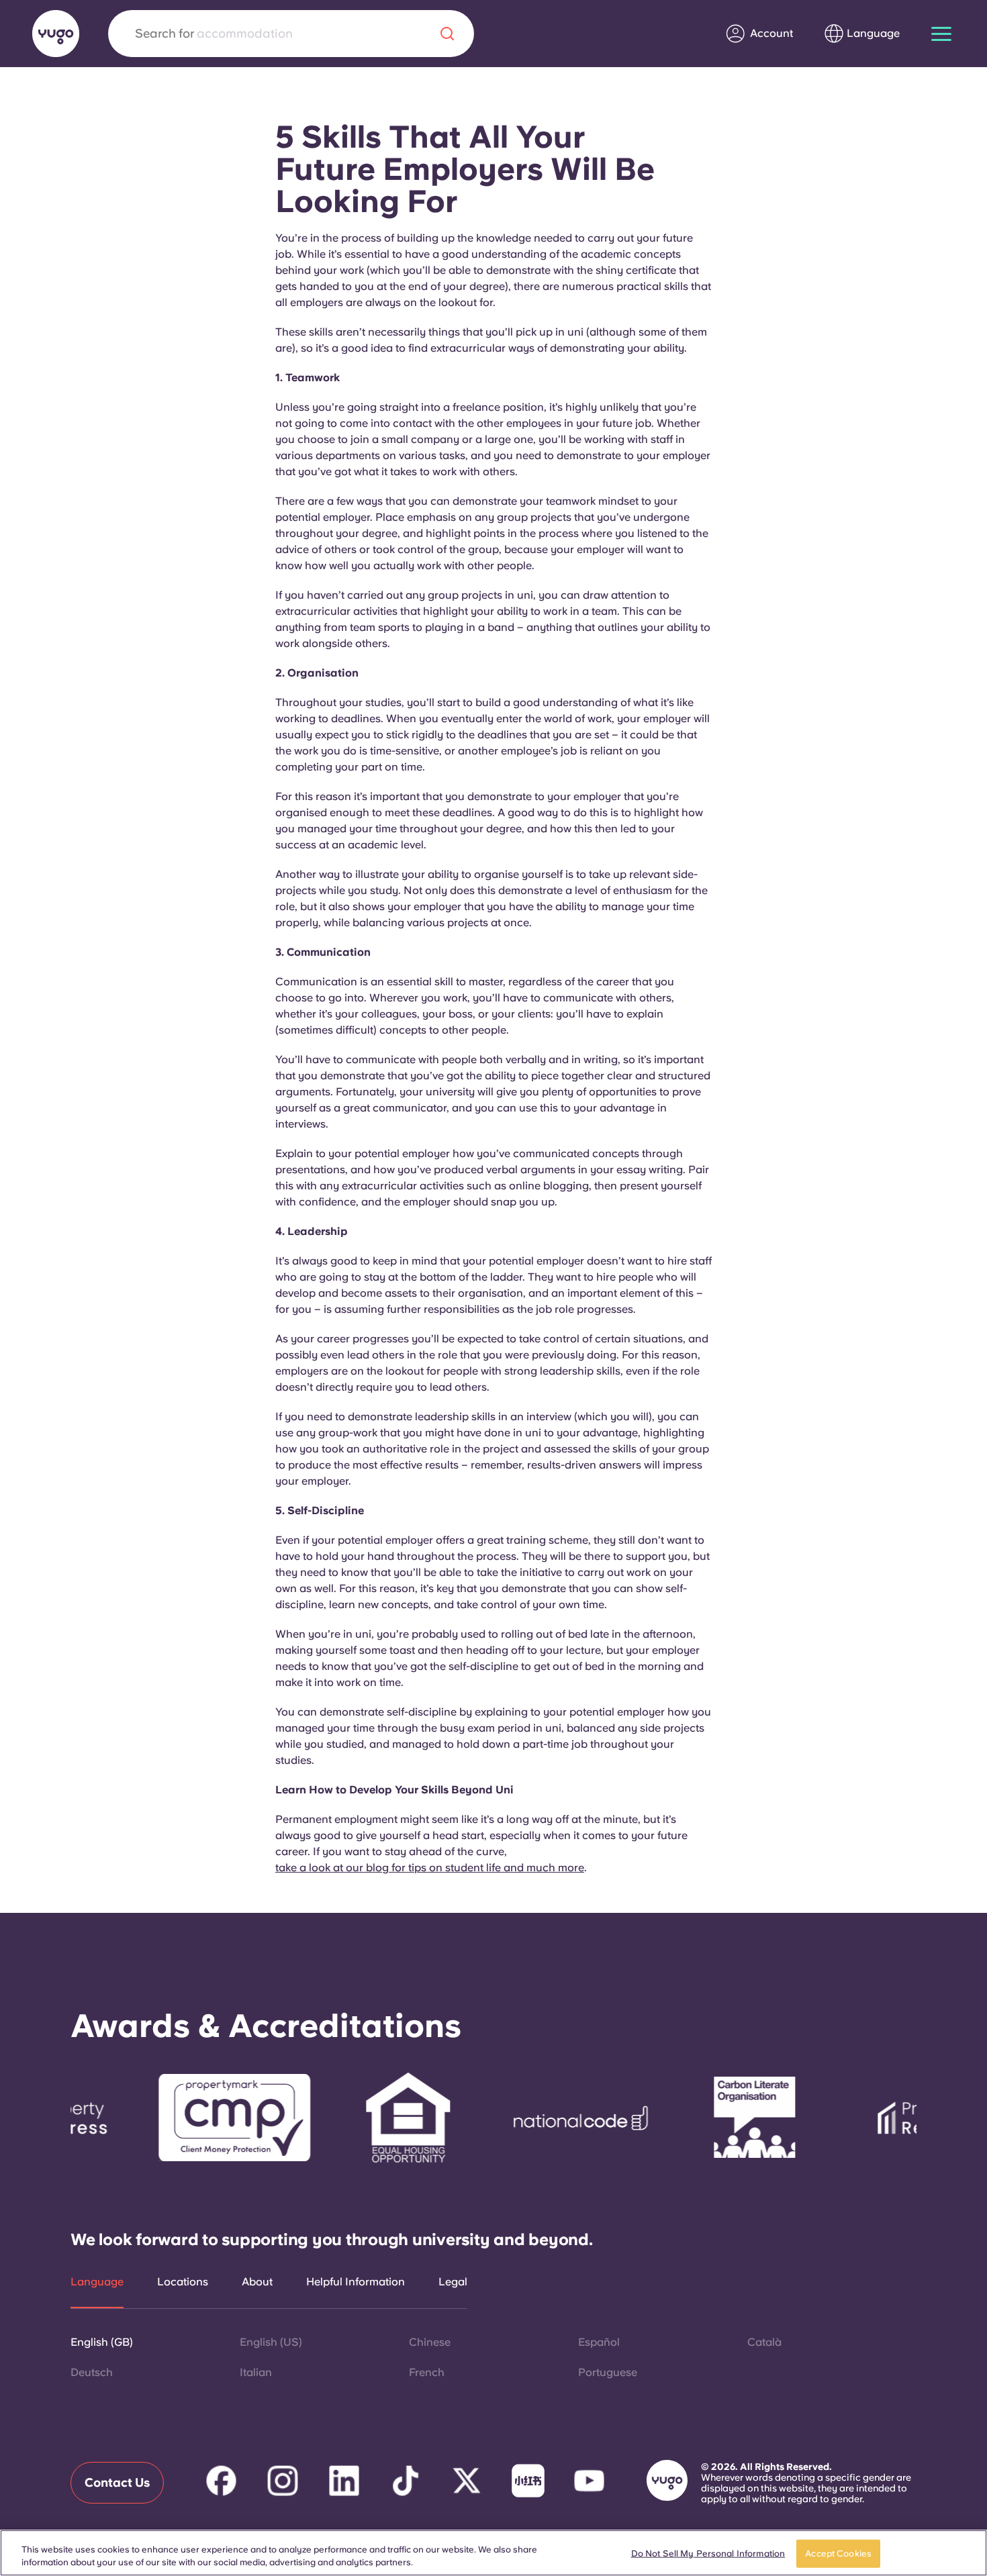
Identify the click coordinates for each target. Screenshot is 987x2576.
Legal (453, 2282)
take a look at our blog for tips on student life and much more (430, 1868)
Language (97, 2282)
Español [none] (599, 2342)
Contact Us (117, 2482)
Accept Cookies (838, 2554)
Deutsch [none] (92, 2372)
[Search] (447, 34)
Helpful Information (356, 2282)
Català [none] (764, 2342)
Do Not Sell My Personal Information (708, 2554)
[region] (493, 2553)
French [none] (427, 2372)
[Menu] (941, 34)
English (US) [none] (271, 2342)
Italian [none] (256, 2372)
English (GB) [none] (102, 2342)
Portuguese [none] (608, 2372)
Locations (183, 2282)
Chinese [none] (430, 2342)
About (257, 2282)
